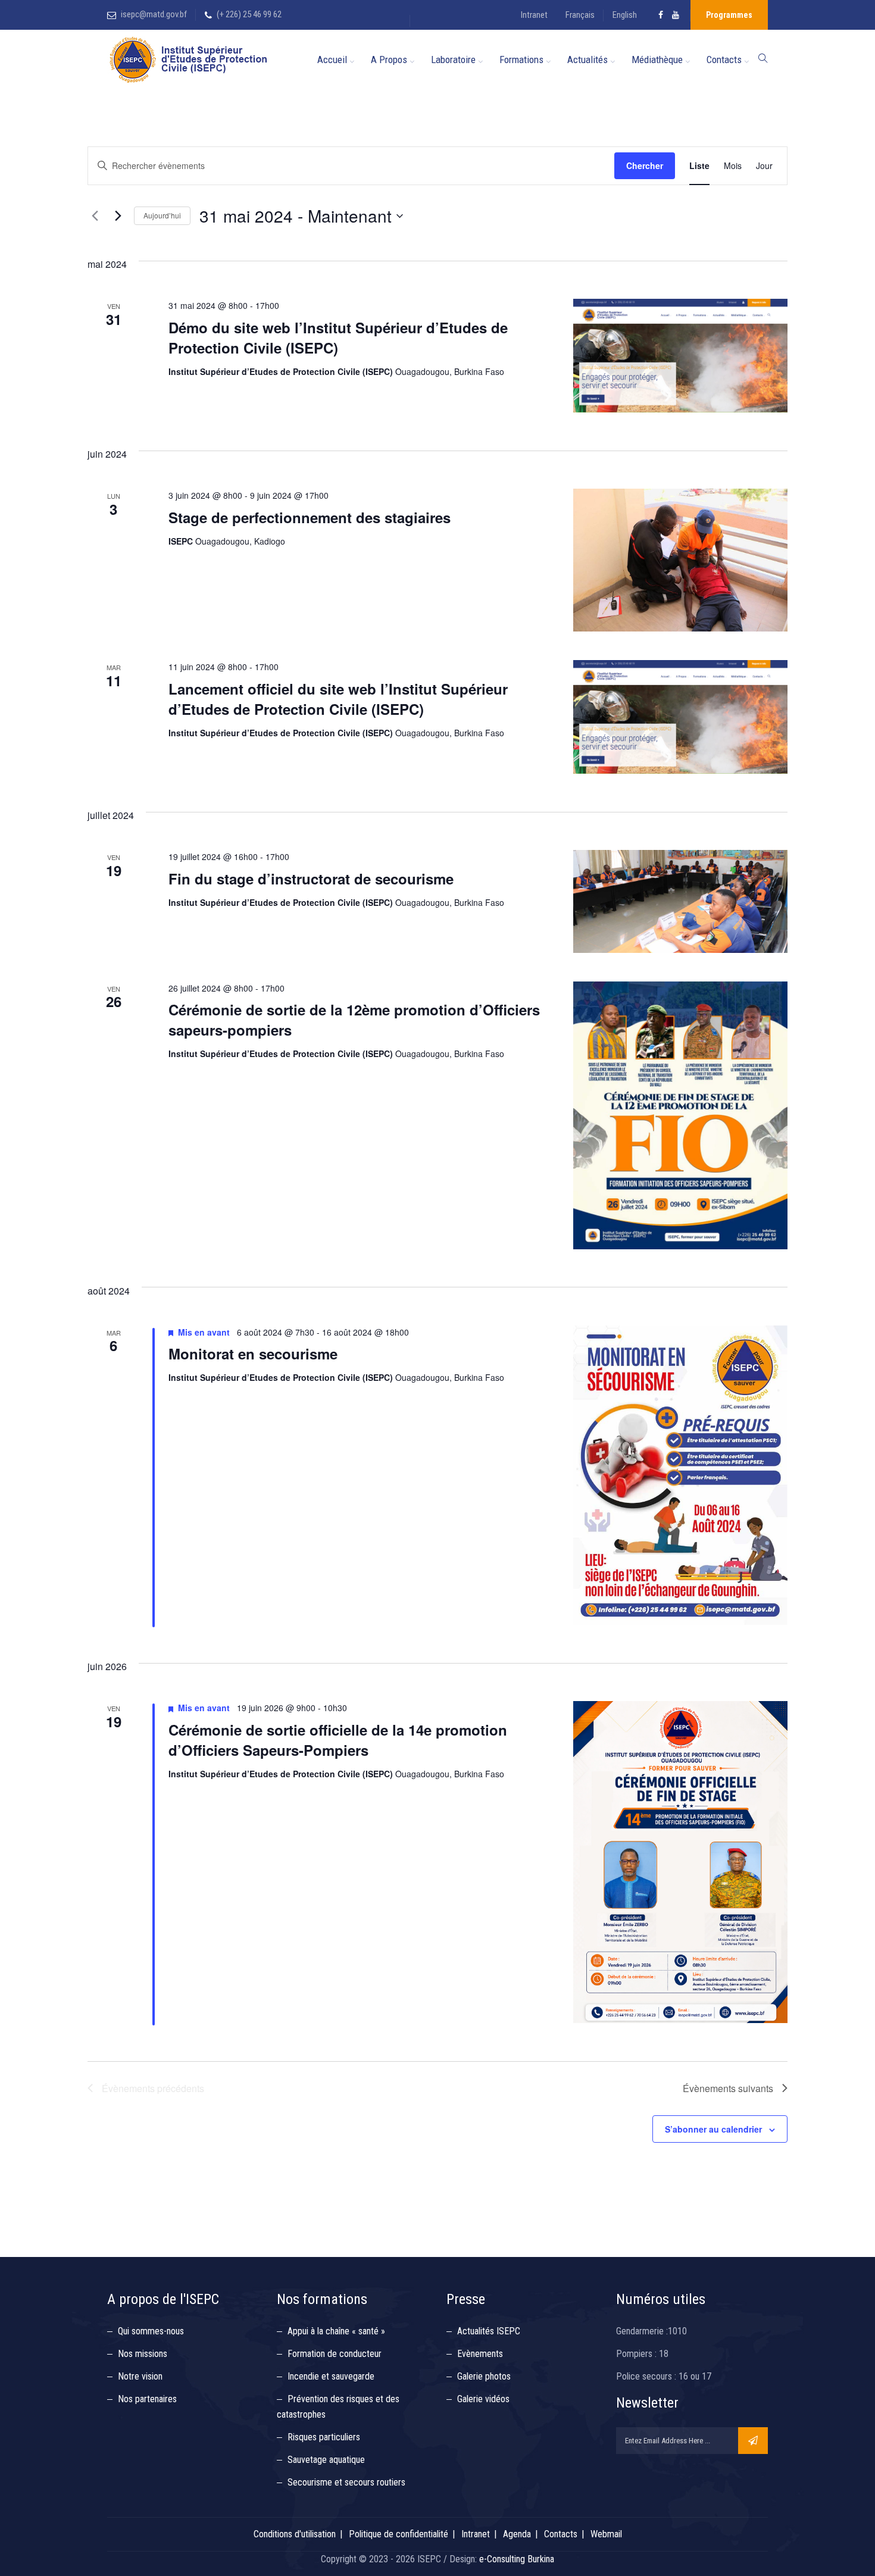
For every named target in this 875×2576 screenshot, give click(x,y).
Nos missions (143, 2354)
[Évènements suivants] (118, 216)
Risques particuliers (324, 2437)
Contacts (724, 60)
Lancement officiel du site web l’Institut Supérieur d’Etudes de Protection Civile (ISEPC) (338, 699)
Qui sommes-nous (151, 2331)
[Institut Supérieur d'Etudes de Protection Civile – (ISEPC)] (188, 60)
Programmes (729, 15)
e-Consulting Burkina (517, 2559)
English (625, 15)
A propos (389, 60)
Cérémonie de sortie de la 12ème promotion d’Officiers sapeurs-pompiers (354, 1020)
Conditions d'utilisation (295, 2534)
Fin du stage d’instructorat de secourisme (311, 879)
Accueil (332, 60)
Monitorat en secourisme (253, 1353)
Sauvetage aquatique (326, 2460)
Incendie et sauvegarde (331, 2376)
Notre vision (140, 2376)
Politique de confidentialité (399, 2534)
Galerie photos (484, 2376)
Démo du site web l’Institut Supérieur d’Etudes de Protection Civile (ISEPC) (338, 337)
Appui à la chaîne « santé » (336, 2331)
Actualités (587, 60)
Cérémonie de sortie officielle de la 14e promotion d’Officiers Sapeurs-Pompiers (338, 1740)
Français (580, 15)
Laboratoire (453, 60)
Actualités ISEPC (489, 2331)
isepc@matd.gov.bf (154, 14)
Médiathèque (657, 60)
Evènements (480, 2354)
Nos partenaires (147, 2399)
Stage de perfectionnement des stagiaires (310, 517)
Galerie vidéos (483, 2399)
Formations (521, 60)
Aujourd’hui (162, 215)
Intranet (534, 15)
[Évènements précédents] (95, 216)
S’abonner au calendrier (713, 2129)
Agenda (517, 2534)
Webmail (606, 2534)
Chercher (645, 165)
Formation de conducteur (335, 2354)
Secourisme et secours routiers (346, 2482)
